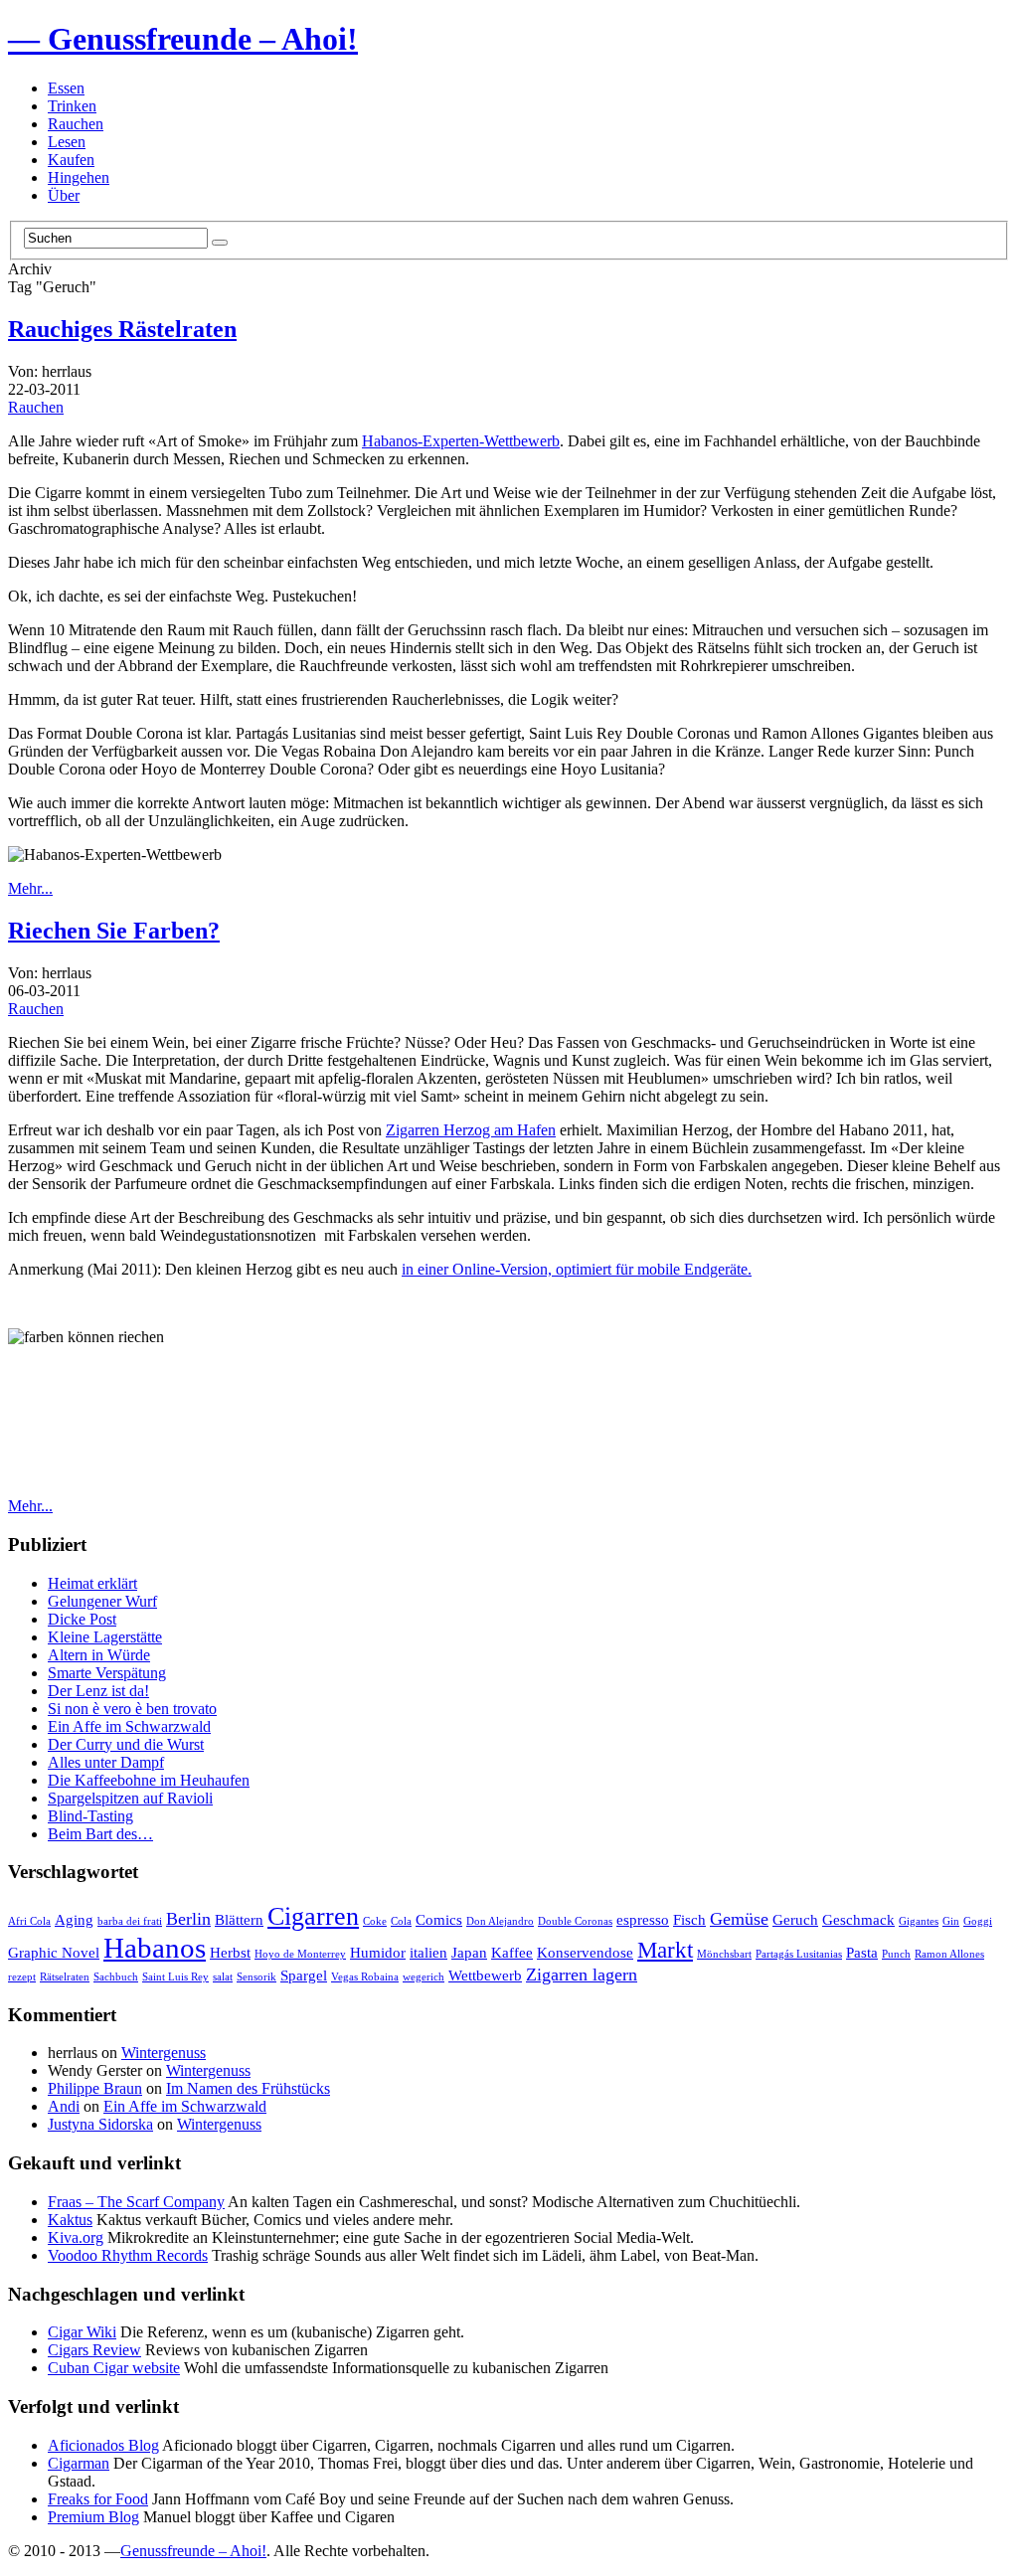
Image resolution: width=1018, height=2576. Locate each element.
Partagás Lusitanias (799, 1954)
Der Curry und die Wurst (126, 1744)
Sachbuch (116, 1977)
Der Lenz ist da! (98, 1691)
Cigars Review (94, 2350)
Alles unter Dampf (106, 1762)
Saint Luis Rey (175, 1977)
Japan (469, 1952)
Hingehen (79, 177)
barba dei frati (130, 1921)
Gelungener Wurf (102, 1601)
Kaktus (70, 2220)
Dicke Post (82, 1619)
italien (428, 1952)
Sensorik (256, 1977)
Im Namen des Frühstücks (248, 2088)
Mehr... (30, 888)
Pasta (862, 1952)
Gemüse (739, 1919)
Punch (896, 1954)
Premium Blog (93, 2517)
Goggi (978, 1921)
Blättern (239, 1919)
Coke (375, 1921)
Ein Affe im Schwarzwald (129, 1726)
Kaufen (71, 160)
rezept (22, 1977)
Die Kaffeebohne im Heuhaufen (149, 1780)
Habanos (155, 1948)
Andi (64, 2106)
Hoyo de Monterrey (300, 1954)
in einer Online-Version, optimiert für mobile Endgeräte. (577, 1269)
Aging (74, 1919)
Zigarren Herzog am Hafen (471, 1130)
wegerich (424, 1977)
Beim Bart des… (100, 1834)
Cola (401, 1921)
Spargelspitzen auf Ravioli (130, 1798)
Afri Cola (29, 1921)
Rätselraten (65, 1977)
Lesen (67, 142)
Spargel (304, 1975)
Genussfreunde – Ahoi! (193, 2551)
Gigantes (919, 1921)
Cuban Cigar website (114, 2368)
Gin (951, 1921)
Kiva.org (76, 2237)
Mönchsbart (724, 1954)
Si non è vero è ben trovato (132, 1709)
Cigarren (313, 1916)
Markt (665, 1950)
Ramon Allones (949, 1954)
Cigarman (79, 2463)
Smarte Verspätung (107, 1673)
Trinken (72, 106)
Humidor (378, 1952)
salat (223, 1977)
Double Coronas (575, 1921)
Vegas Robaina (365, 1977)
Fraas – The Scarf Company (136, 2202)
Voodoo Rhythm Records (128, 2255)
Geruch (795, 1919)
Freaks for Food (98, 2499)
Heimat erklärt (92, 1583)
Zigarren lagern (582, 1975)
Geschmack (858, 1919)
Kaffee (512, 1952)
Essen (66, 88)
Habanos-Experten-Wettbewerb (461, 441)
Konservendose (585, 1952)
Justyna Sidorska (100, 2124)
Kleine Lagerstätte (105, 1637)
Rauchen (76, 124)
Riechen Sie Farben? (114, 931)
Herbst (230, 1952)
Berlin (188, 1919)
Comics (439, 1919)
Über (64, 195)
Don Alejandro (500, 1921)
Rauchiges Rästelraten (122, 329)
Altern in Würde (99, 1655)
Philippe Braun (95, 2088)
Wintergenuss (164, 2053)
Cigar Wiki (82, 2332)
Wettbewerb (485, 1975)
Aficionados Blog (103, 2445)
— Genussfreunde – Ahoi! (183, 39)
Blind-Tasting (90, 1816)
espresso (643, 1919)
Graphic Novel (54, 1952)
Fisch (689, 1919)
